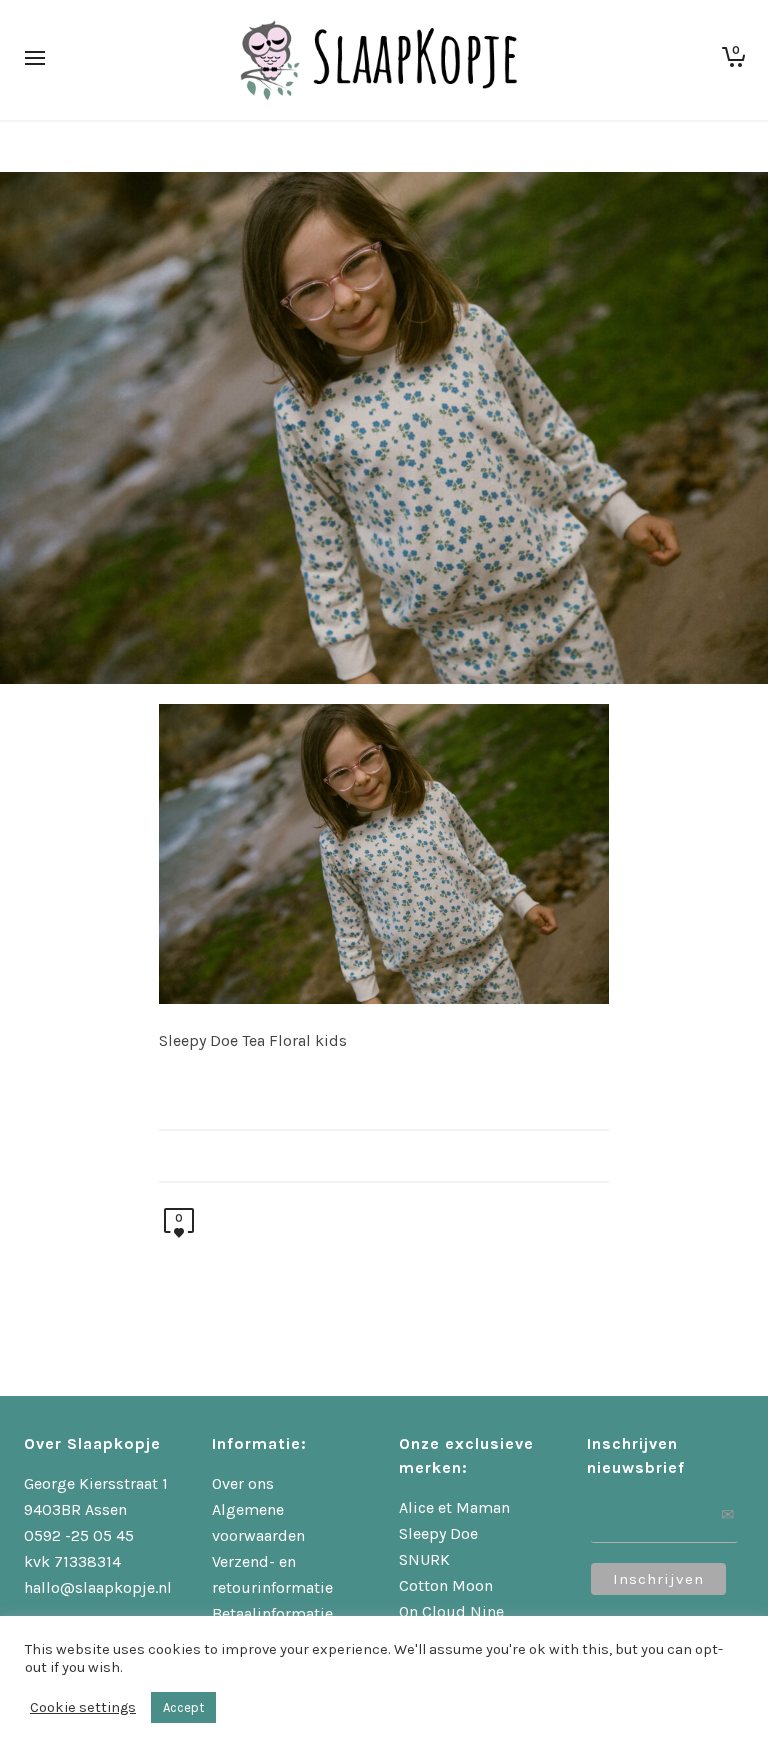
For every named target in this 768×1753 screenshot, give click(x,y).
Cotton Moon (446, 1585)
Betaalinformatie (272, 1613)
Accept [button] (183, 1707)
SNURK (424, 1559)
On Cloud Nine (451, 1611)
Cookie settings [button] (83, 1707)
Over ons (243, 1483)
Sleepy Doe (438, 1533)
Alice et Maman (454, 1507)
